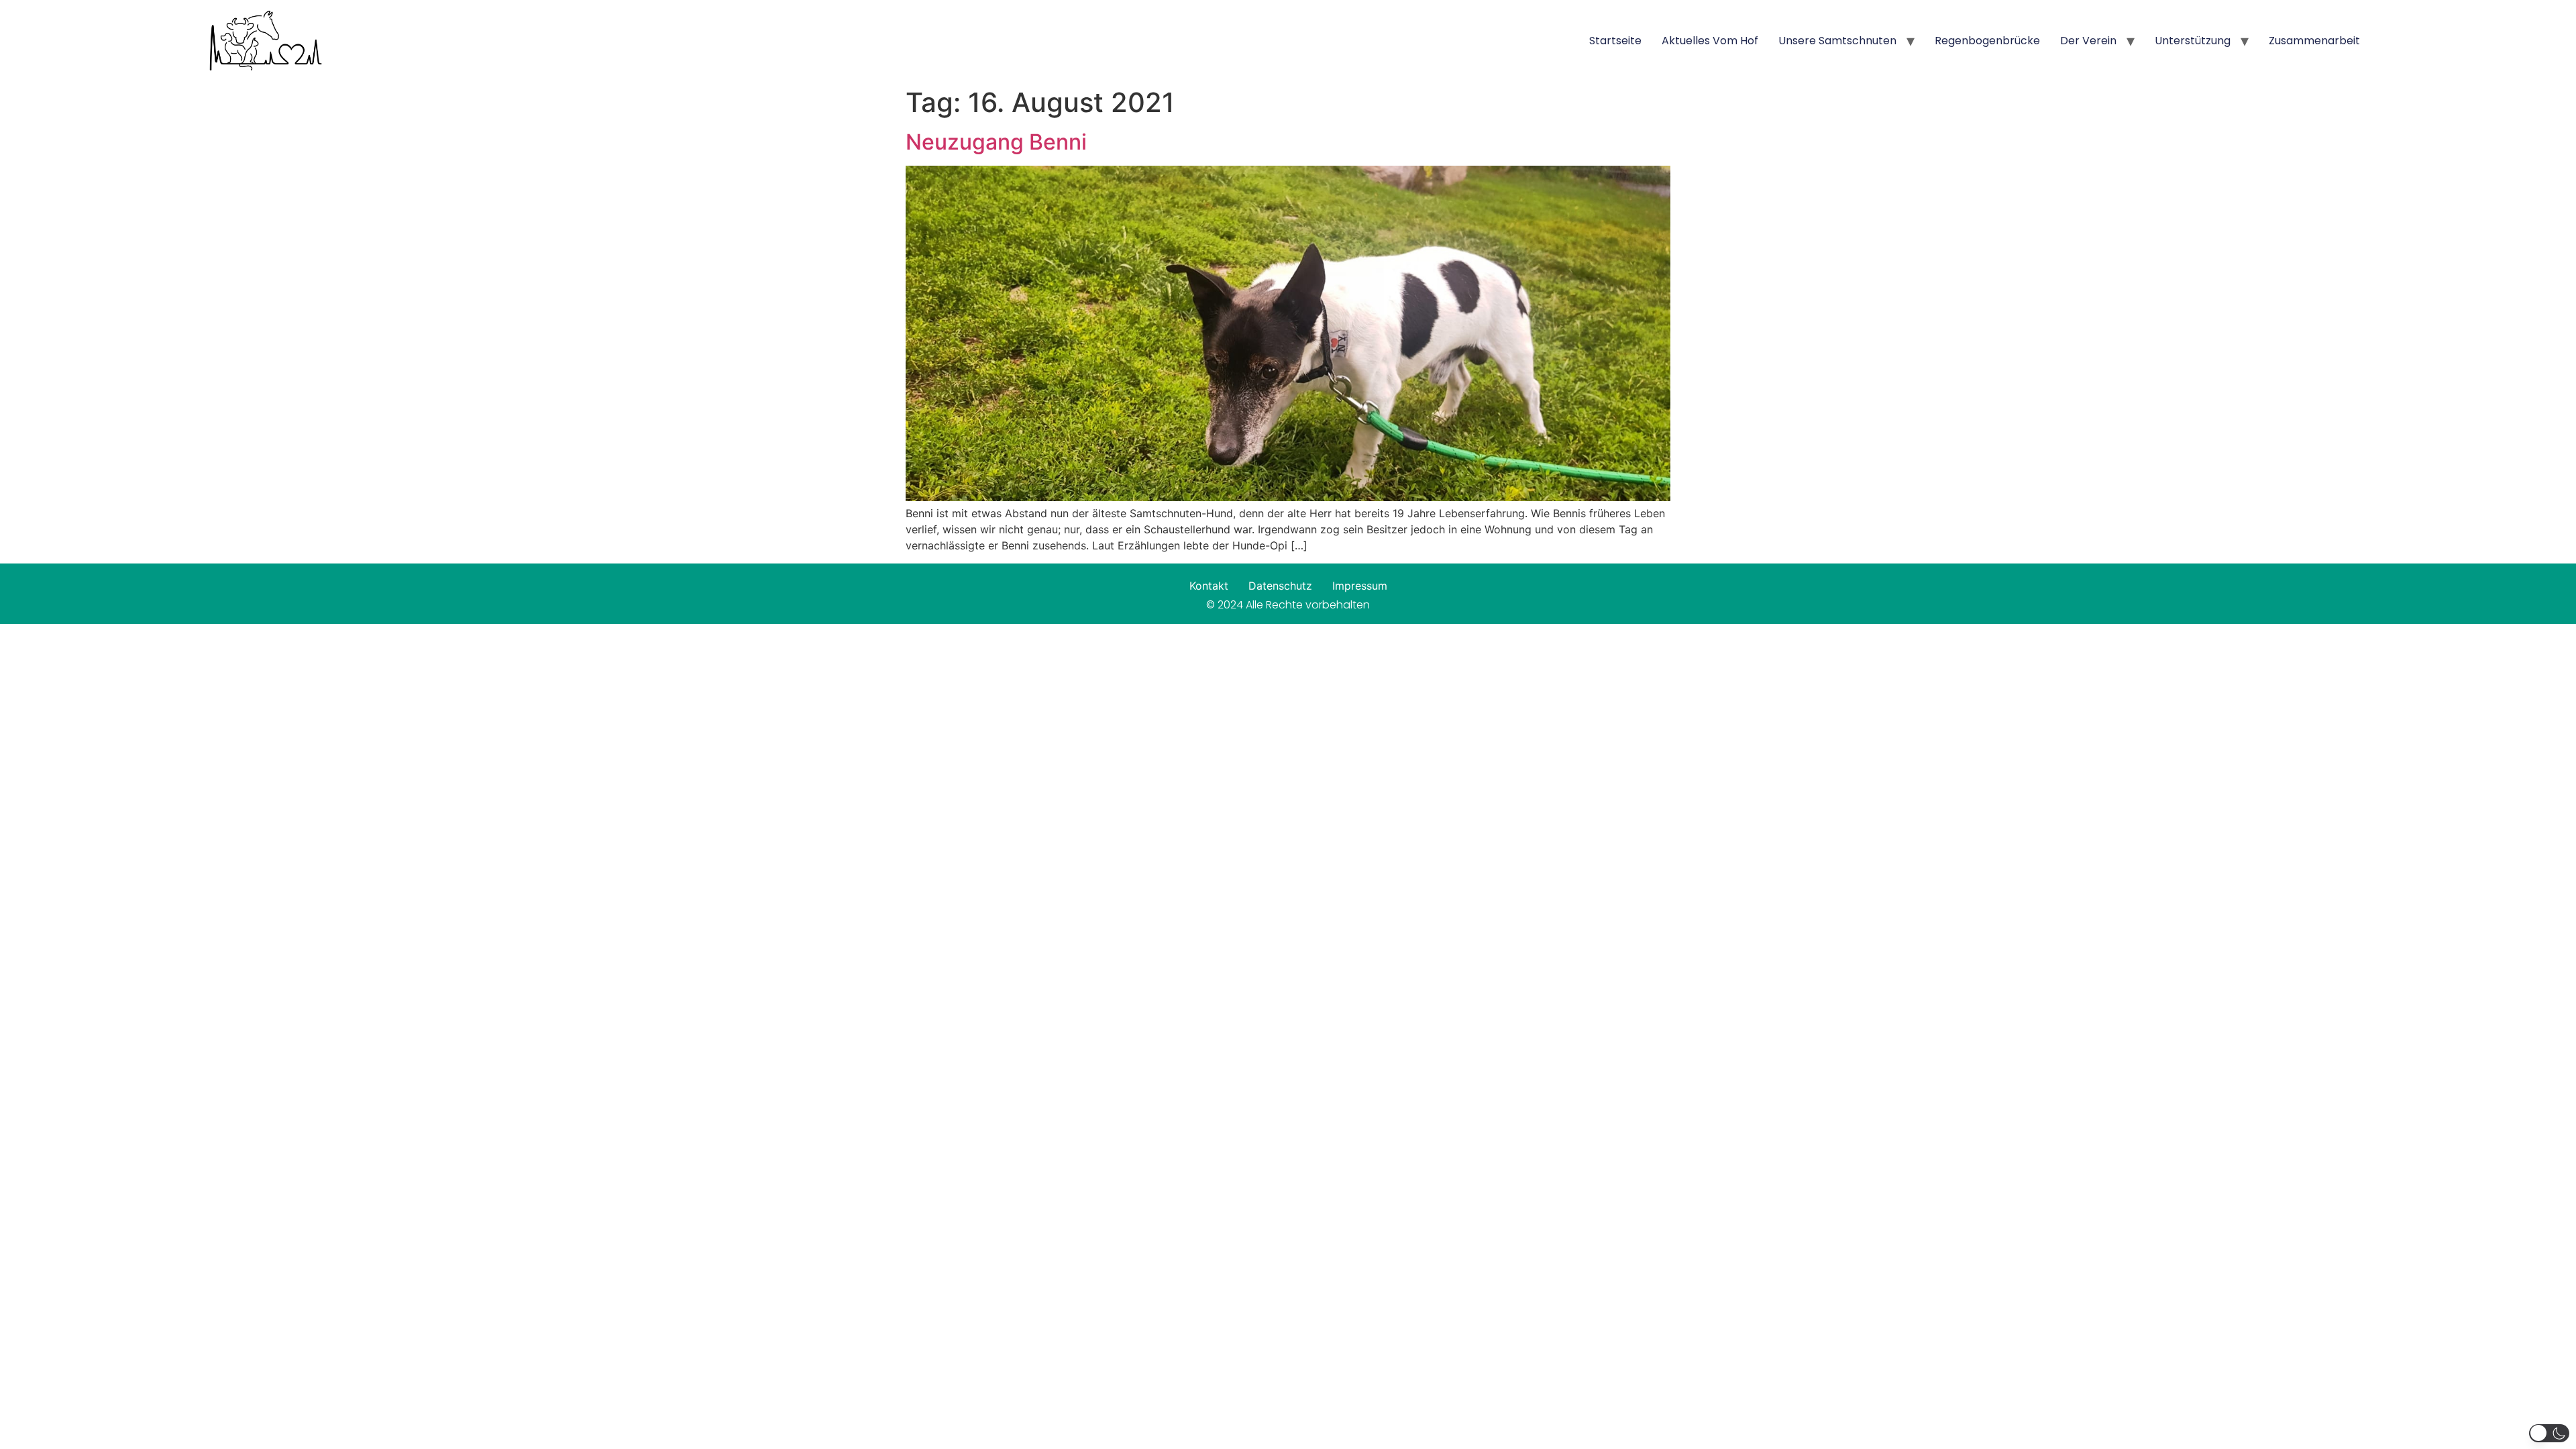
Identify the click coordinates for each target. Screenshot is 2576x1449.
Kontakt (1209, 586)
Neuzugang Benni (996, 142)
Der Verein (2088, 41)
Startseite (1615, 41)
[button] (2549, 1433)
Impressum (1360, 586)
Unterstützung (2193, 41)
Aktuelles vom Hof (1710, 41)
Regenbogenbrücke (1987, 41)
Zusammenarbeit (2314, 41)
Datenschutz (1280, 586)
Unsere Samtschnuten (1837, 41)
